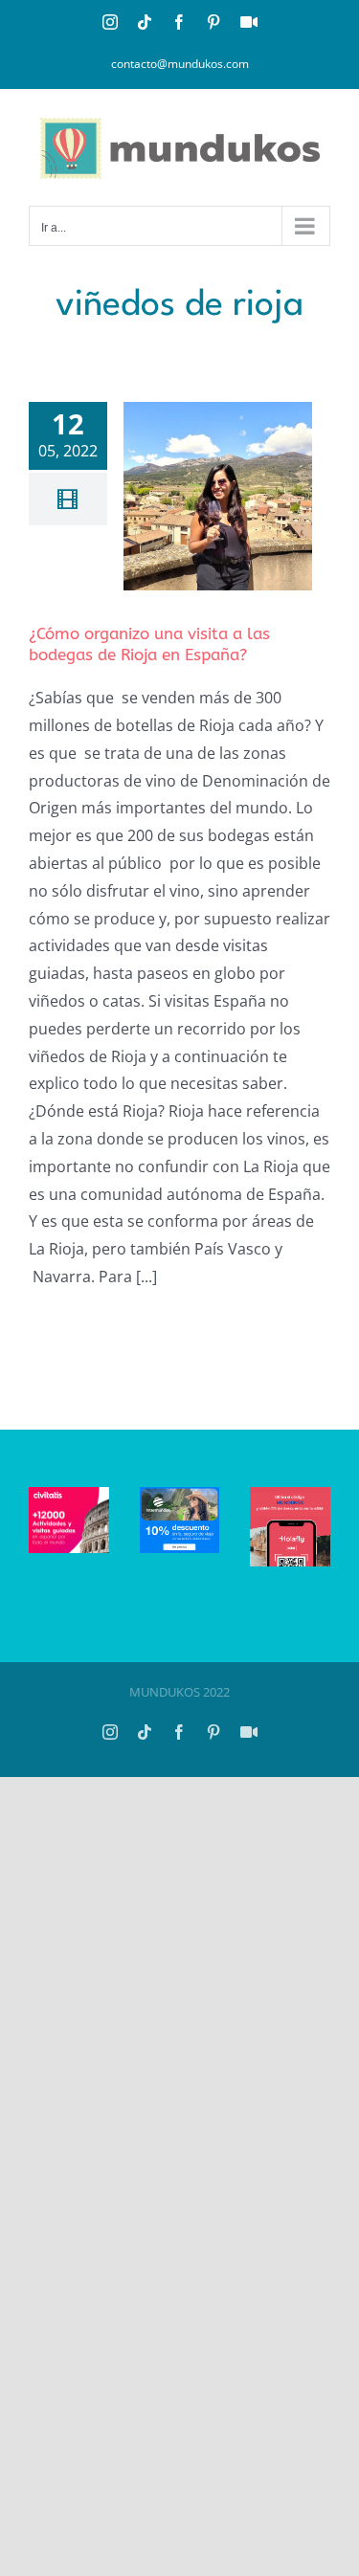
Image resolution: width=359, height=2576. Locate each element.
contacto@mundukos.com (180, 64)
